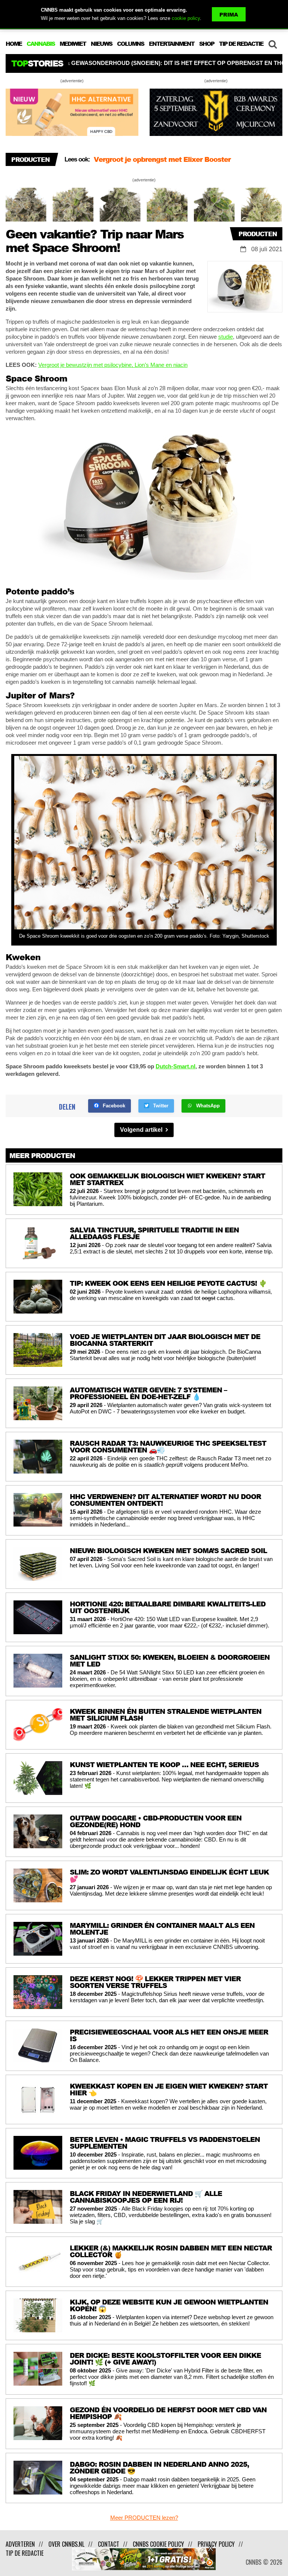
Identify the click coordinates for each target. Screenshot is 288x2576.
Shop (207, 44)
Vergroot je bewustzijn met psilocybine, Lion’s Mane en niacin (113, 365)
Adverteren (20, 2544)
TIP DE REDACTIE (241, 44)
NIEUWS (101, 44)
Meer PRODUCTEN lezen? (144, 2518)
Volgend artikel (142, 1130)
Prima (229, 14)
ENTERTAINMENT (172, 44)
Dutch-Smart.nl (175, 1066)
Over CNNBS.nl (66, 2544)
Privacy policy (216, 2544)
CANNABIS (41, 44)
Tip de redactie (25, 2553)
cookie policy (186, 18)
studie (226, 337)
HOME (14, 44)
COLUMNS (130, 44)
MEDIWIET (73, 44)
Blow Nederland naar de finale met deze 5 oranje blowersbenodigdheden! (175, 163)
